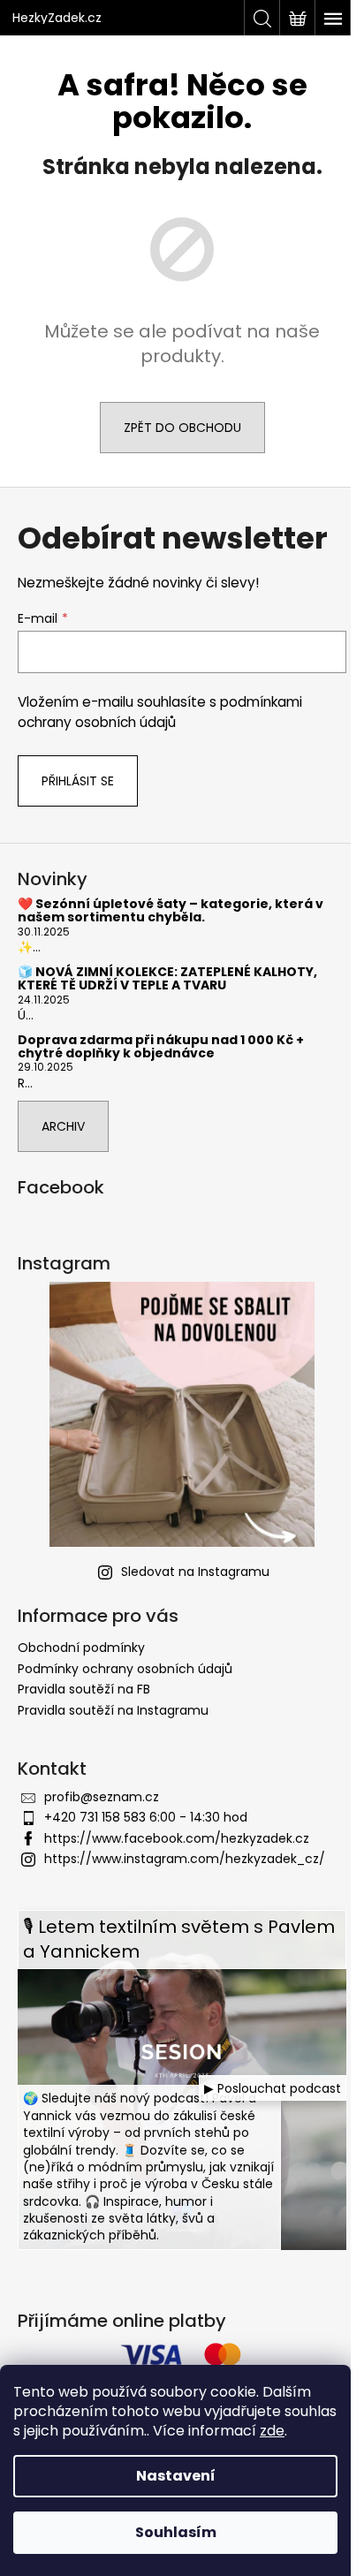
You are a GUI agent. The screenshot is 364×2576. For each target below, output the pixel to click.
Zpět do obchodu (182, 428)
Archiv (63, 1126)
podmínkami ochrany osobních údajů (160, 712)
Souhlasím (176, 2532)
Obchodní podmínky (81, 1648)
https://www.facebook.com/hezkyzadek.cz (177, 1838)
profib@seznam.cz (102, 1797)
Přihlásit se (78, 781)
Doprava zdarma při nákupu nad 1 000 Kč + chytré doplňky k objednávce (161, 1047)
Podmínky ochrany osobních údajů (125, 1669)
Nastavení (176, 2476)
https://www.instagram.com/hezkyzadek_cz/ (185, 1859)
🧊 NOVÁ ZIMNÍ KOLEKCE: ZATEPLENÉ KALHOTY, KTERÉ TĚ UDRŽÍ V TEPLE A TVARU (167, 979)
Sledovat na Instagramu (195, 1572)
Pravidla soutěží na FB (84, 1689)
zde (272, 2431)
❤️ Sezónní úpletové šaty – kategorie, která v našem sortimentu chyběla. (171, 911)
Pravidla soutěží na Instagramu (113, 1710)
